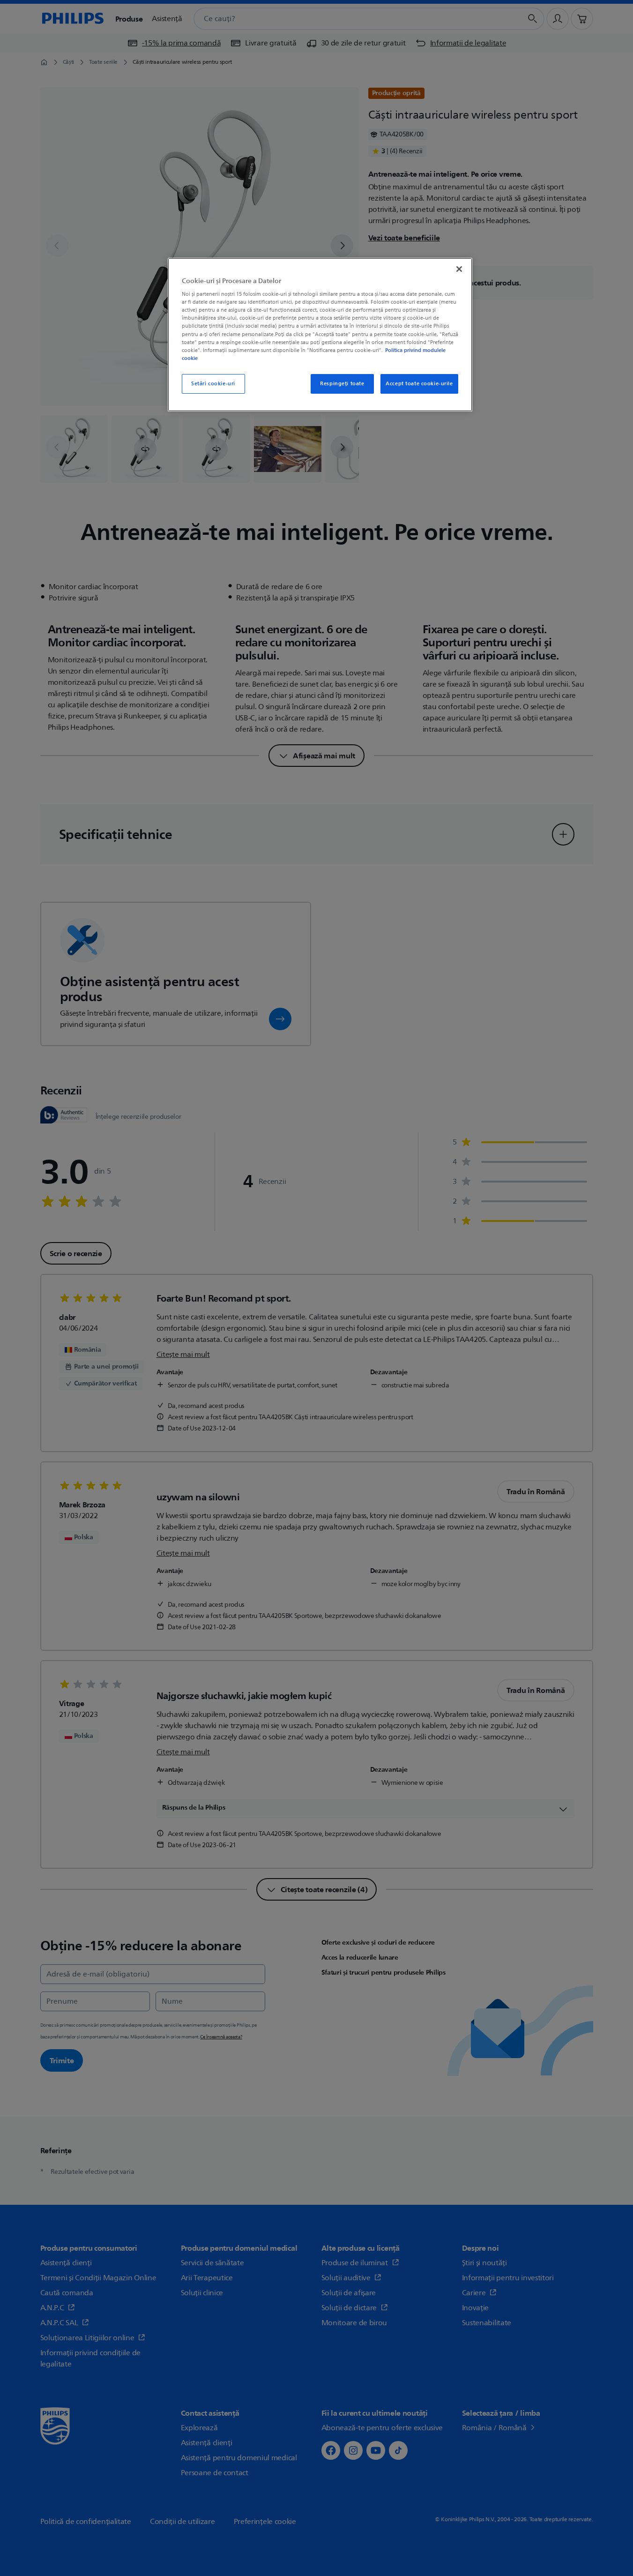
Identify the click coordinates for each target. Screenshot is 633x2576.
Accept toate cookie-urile (419, 384)
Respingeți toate (342, 384)
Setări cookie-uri (213, 384)
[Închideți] (459, 269)
